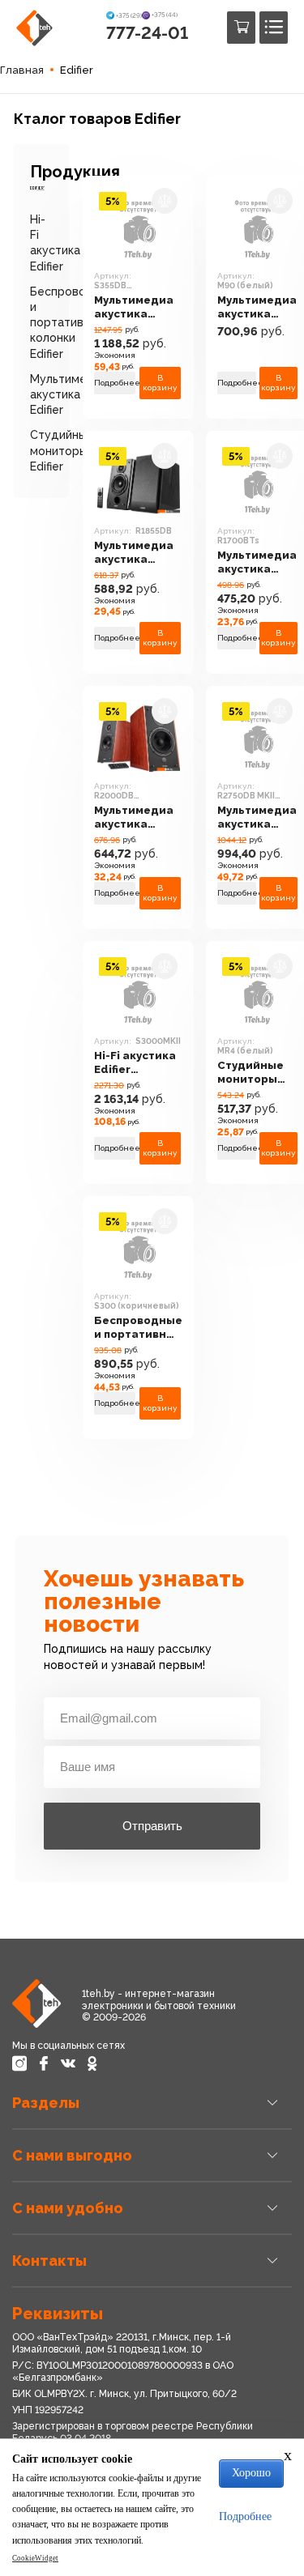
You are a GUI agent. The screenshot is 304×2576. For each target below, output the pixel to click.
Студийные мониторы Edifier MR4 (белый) (250, 1073)
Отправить (152, 1826)
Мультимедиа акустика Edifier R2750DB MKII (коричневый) (257, 818)
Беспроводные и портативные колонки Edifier (73, 323)
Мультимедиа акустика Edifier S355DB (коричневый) (135, 307)
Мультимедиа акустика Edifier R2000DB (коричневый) (134, 818)
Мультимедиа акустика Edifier (69, 394)
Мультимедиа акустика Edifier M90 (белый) (257, 307)
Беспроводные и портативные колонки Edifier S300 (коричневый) (138, 1328)
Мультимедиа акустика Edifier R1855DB (138, 553)
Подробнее (115, 383)
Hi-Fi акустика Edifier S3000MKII (135, 1063)
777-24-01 (147, 33)
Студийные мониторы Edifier (62, 450)
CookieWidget (35, 2558)
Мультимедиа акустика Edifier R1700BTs (257, 562)
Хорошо (251, 2473)
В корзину (160, 383)
